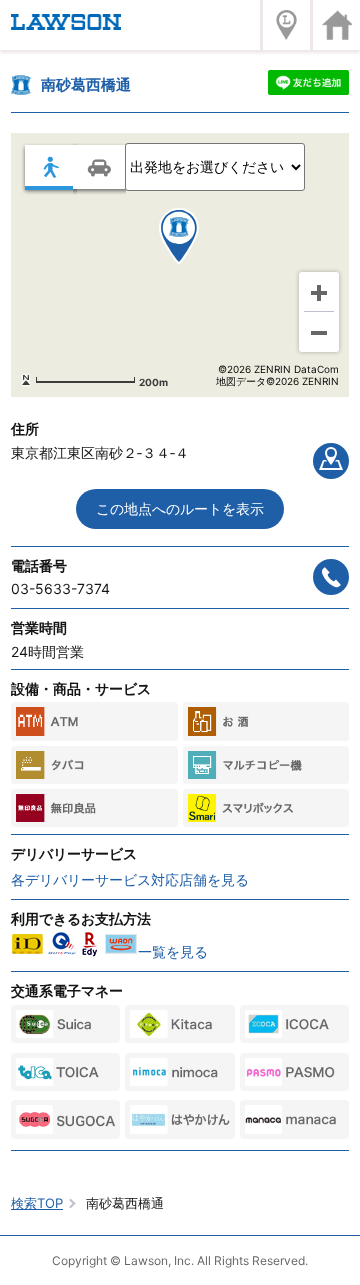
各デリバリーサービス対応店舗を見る (130, 879)
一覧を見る (173, 951)
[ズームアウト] (319, 332)
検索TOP (37, 1203)
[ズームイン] (319, 292)
